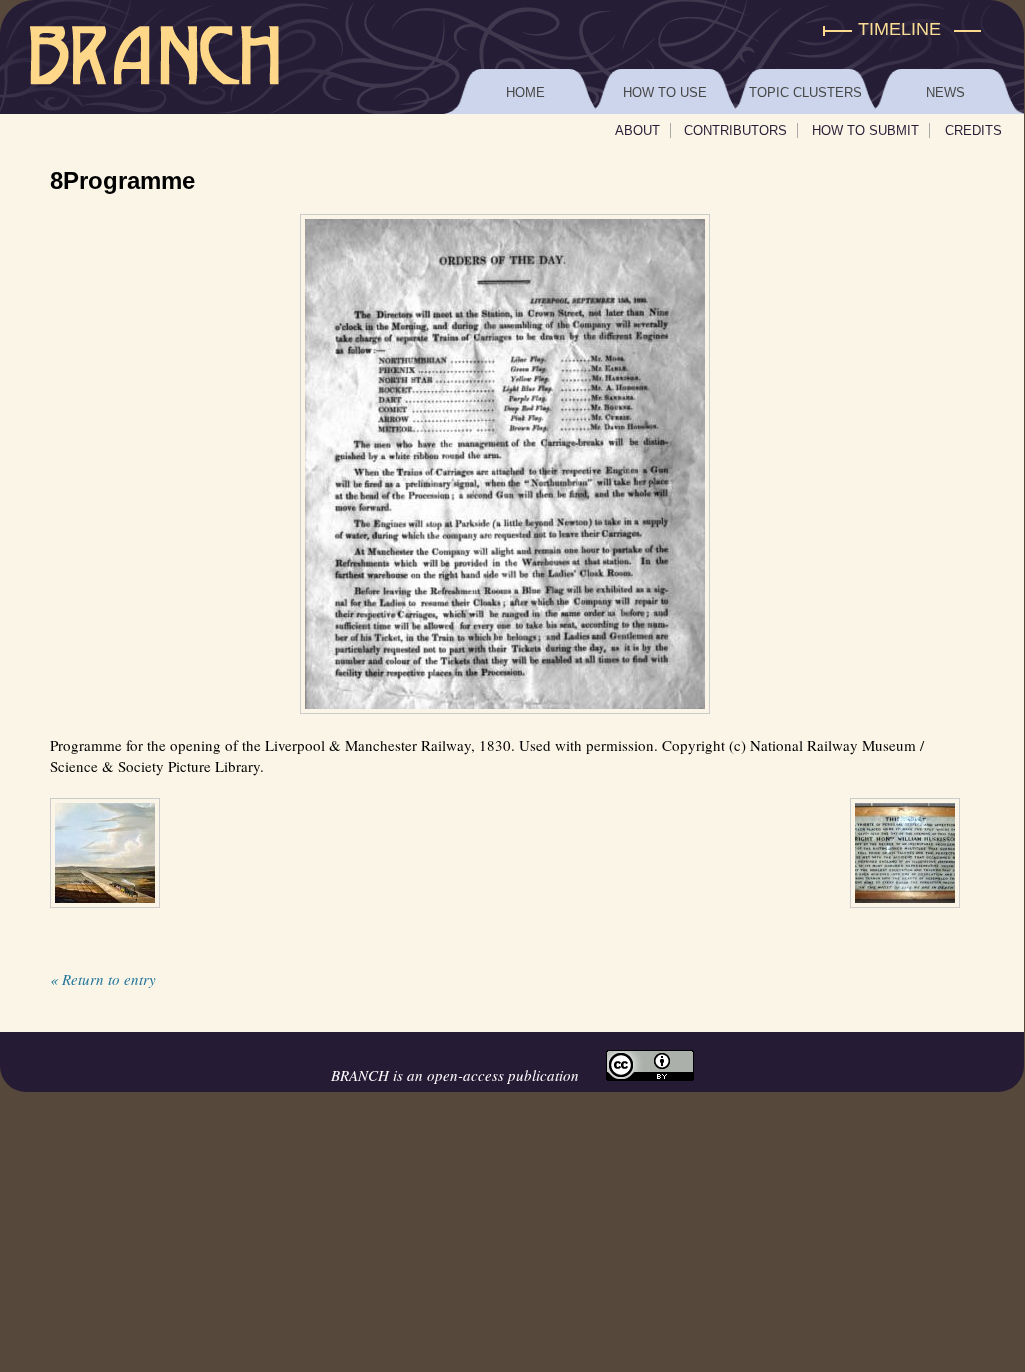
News (945, 92)
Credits (973, 130)
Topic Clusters (805, 92)
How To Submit (865, 130)
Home (525, 92)
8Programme (122, 180)
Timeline (899, 29)
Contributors (735, 130)
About (637, 130)
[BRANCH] (512, 29)
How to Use (665, 92)
